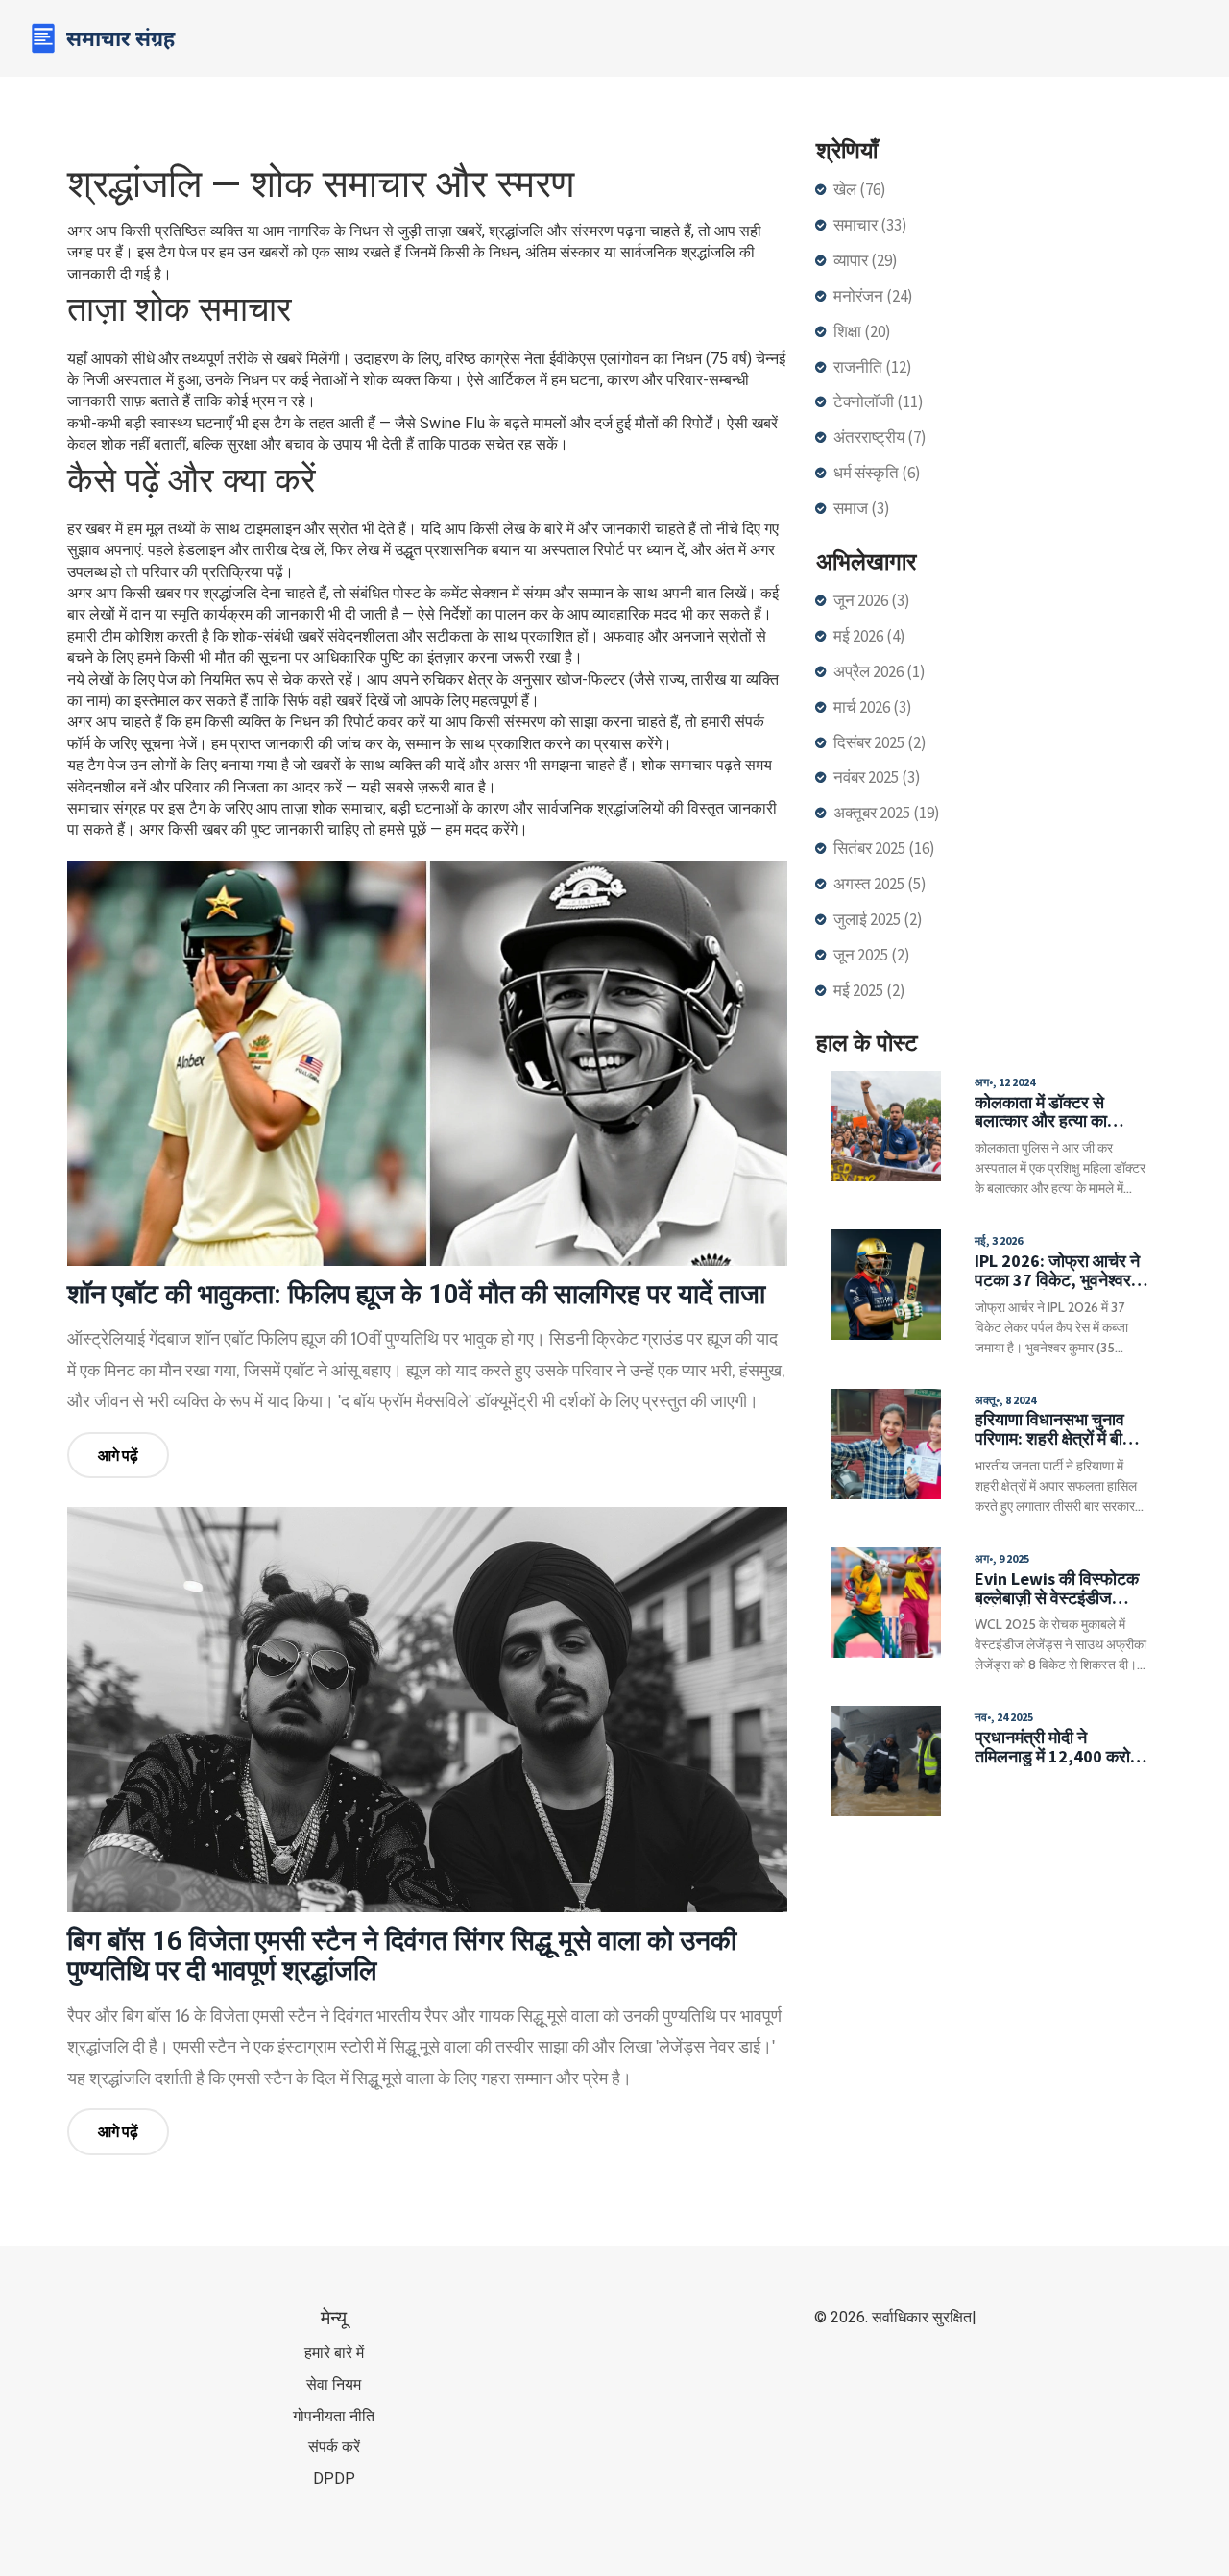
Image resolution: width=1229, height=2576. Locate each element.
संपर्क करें (334, 2447)
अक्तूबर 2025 (887, 813)
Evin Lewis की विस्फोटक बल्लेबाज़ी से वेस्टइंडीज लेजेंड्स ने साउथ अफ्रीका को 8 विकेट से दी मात (1057, 1589)
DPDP (334, 2479)
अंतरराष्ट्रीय (880, 437)
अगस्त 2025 (880, 884)
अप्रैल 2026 (880, 671)
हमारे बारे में (334, 2353)
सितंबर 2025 (884, 848)
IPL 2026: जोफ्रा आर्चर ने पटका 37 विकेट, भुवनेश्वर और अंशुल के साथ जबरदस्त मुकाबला (1059, 1271)
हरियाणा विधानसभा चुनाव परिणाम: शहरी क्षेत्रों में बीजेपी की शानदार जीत (1061, 1429)
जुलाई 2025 (878, 919)
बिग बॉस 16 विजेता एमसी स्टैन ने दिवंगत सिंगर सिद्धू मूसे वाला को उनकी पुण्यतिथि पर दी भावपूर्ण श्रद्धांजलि (402, 1956)
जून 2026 (872, 600)
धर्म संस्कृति (877, 473)
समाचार (870, 225)
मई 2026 (869, 636)
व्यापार (866, 260)
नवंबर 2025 (877, 777)
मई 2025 (869, 990)
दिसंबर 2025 (880, 742)
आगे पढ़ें (118, 1455)
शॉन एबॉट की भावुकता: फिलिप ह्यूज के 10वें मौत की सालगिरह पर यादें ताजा (416, 1294)
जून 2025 (872, 955)
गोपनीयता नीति (334, 2416)
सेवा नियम (334, 2384)
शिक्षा (862, 331)
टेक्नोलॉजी (879, 401)
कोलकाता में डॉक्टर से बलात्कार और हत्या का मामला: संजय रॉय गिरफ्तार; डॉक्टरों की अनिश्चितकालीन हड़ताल (1058, 1112)
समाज (862, 508)
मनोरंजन (873, 296)
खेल (860, 189)
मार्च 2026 (873, 707)
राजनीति (873, 367)
